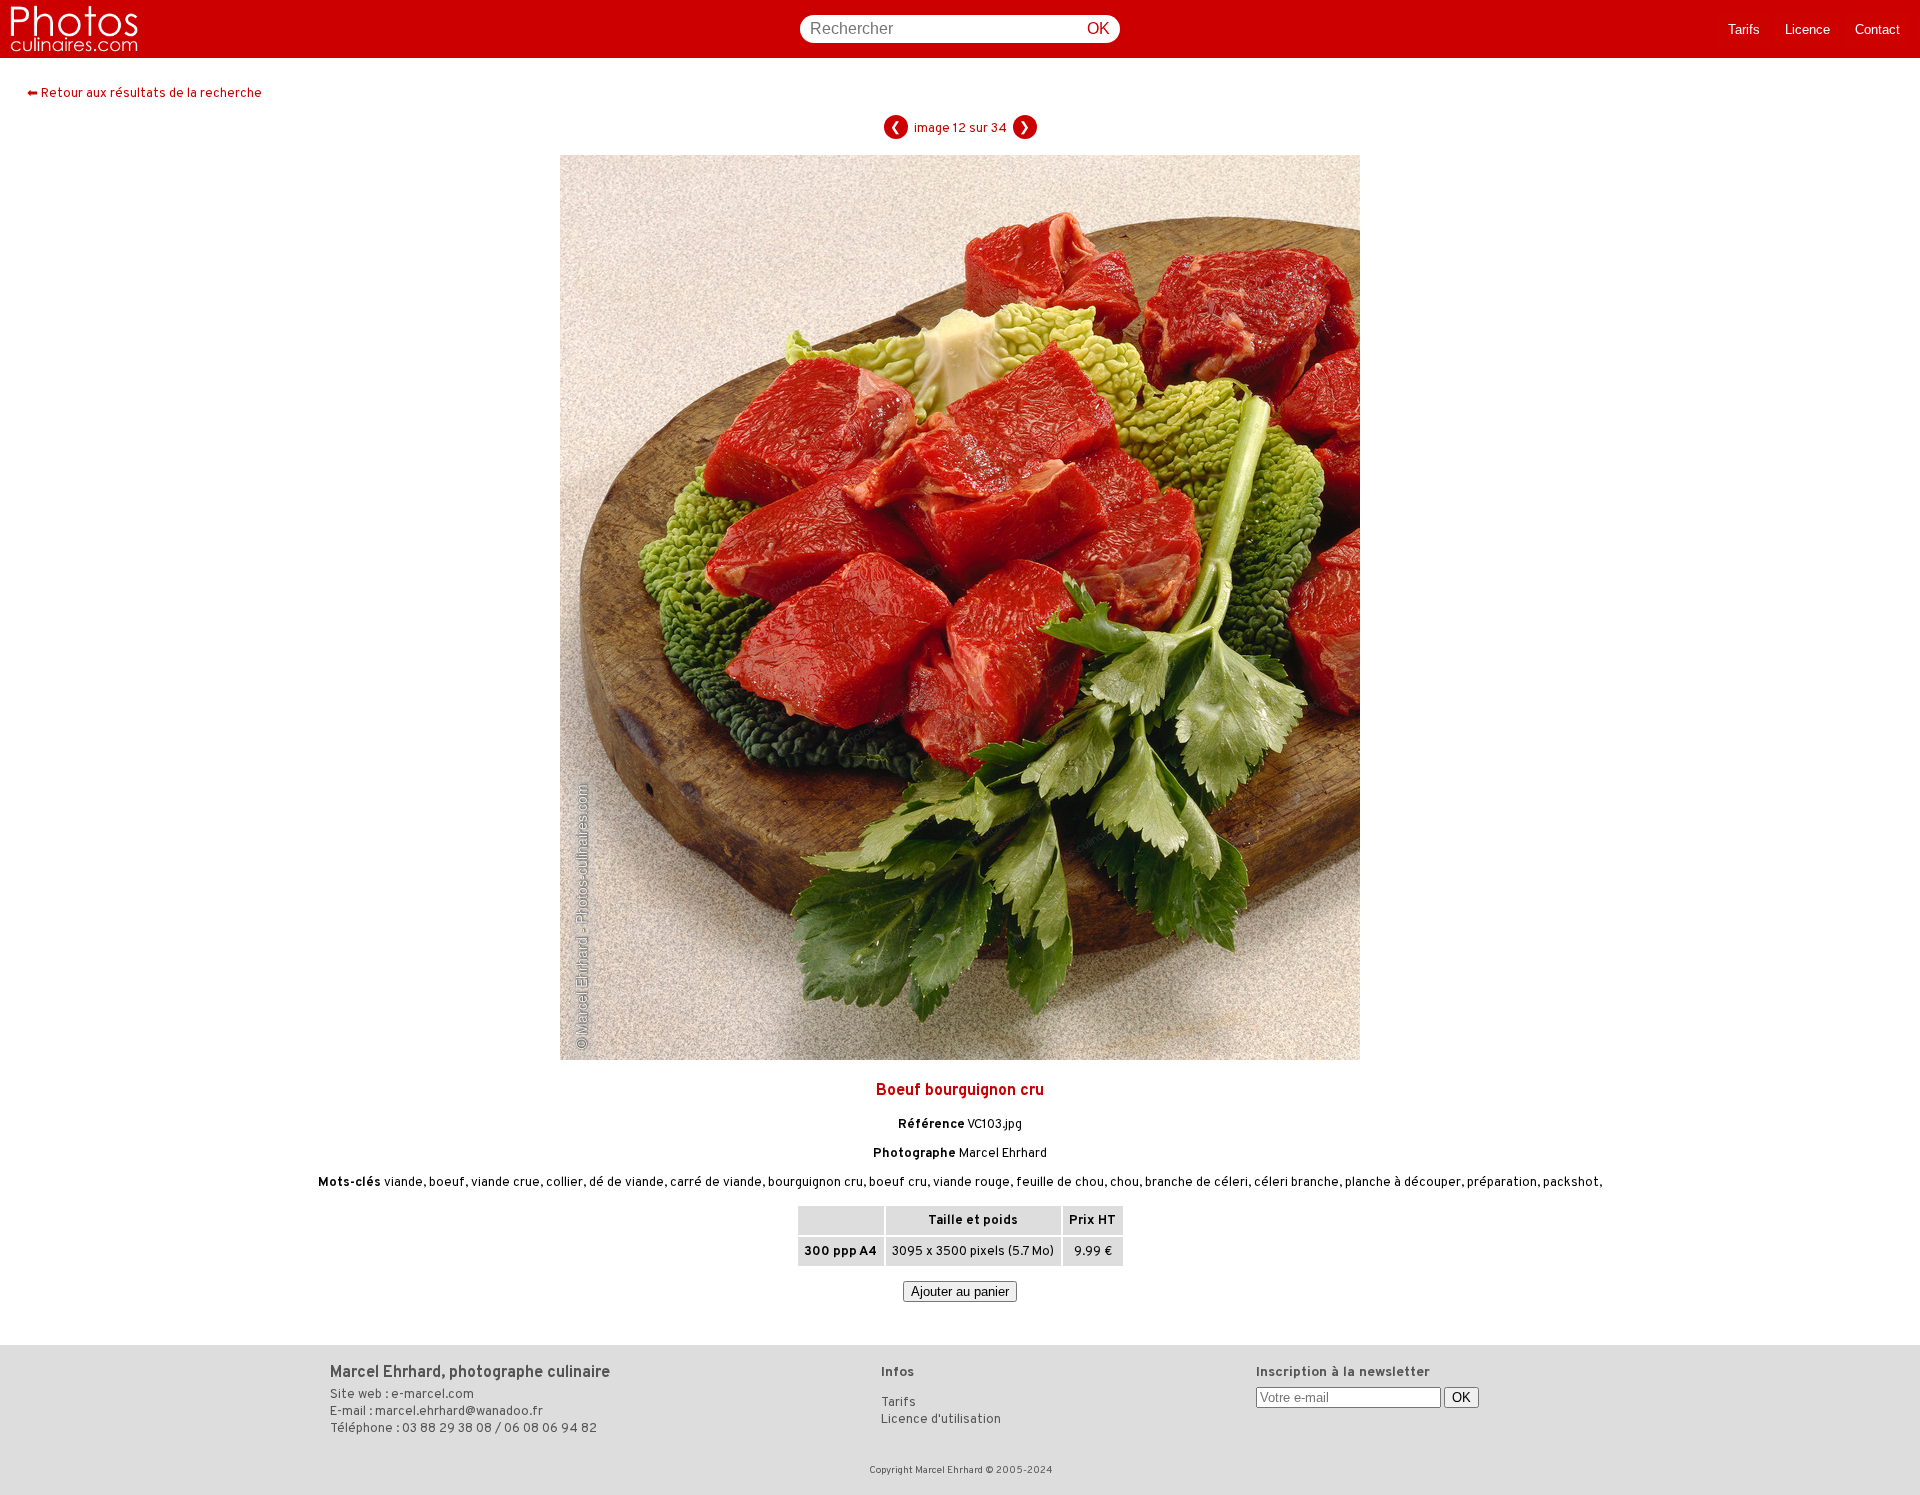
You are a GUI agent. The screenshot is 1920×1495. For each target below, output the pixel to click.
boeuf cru (898, 1183)
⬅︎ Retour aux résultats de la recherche (144, 94)
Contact (1877, 29)
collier (564, 1183)
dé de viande (626, 1183)
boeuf (447, 1183)
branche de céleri (1196, 1183)
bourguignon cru (815, 1183)
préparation (1502, 1183)
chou (1124, 1183)
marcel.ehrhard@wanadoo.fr (459, 1412)
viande (403, 1183)
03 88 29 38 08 (447, 1429)
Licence (1807, 29)
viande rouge (971, 1183)
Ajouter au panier (960, 1291)
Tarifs (1744, 29)
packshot (1571, 1183)
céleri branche (1296, 1183)
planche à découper (1403, 1183)
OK (1098, 28)
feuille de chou (1060, 1183)
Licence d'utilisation (941, 1420)
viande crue (505, 1183)
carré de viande (716, 1183)
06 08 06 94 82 (550, 1429)
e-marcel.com (432, 1395)
